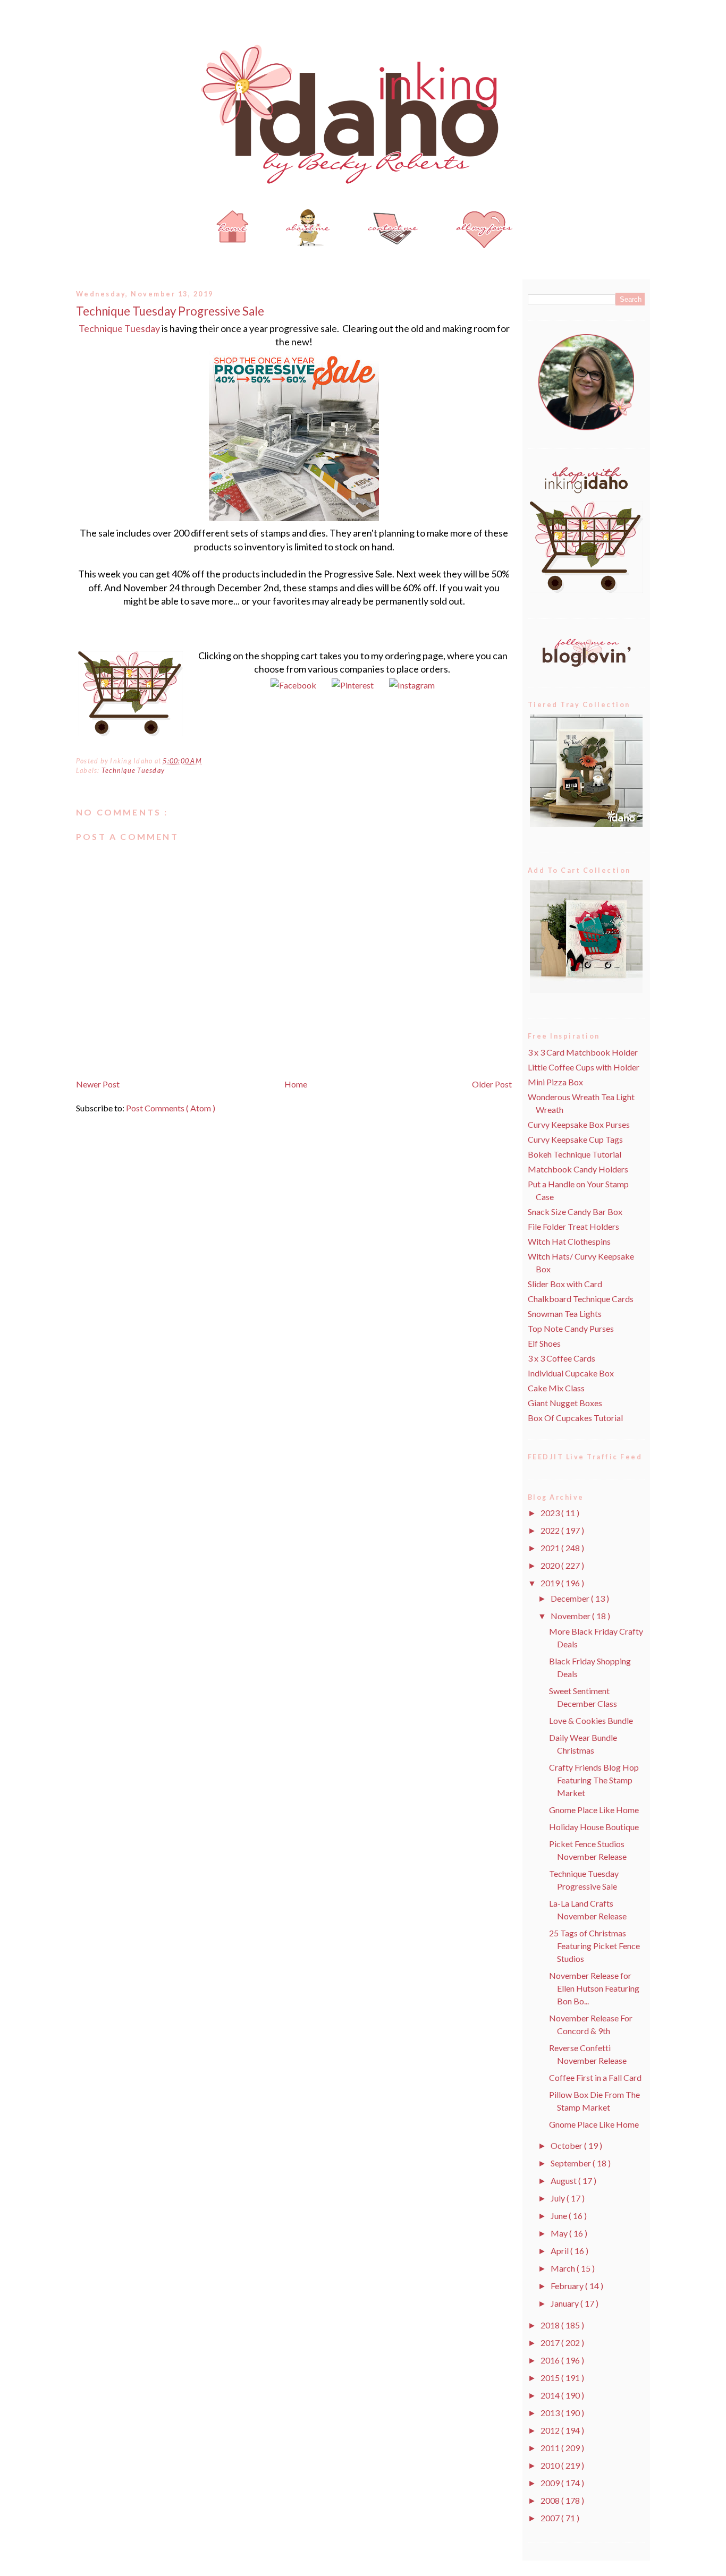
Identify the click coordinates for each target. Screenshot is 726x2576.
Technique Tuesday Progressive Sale (170, 311)
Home (296, 1084)
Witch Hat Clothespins (569, 1241)
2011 (551, 2448)
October (567, 2145)
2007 (551, 2518)
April (560, 2251)
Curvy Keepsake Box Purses (579, 1124)
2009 (551, 2483)
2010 (551, 2465)
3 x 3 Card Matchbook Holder (583, 1052)
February (568, 2286)
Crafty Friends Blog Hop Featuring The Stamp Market (594, 1780)
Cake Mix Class (556, 1388)
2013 (551, 2413)
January (565, 2303)
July (559, 2198)
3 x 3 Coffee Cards (562, 1358)
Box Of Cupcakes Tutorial (575, 1418)
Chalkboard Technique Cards (581, 1299)
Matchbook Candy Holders (578, 1169)
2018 (551, 2325)
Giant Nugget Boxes (565, 1403)
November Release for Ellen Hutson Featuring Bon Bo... (594, 1988)
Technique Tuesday (119, 328)
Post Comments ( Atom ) (171, 1108)
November (571, 1616)
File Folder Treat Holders (573, 1226)
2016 (551, 2360)
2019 (551, 1583)
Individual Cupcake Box (571, 1373)
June (560, 2216)
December (571, 1598)
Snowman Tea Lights (565, 1313)
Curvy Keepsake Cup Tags (575, 1139)
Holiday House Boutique (594, 1827)
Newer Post (98, 1084)
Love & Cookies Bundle (591, 1720)
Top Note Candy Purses (571, 1328)
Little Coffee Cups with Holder (584, 1067)
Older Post (492, 1084)
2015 (551, 2378)
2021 (551, 1548)
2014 (551, 2395)
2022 (551, 1530)
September (572, 2163)
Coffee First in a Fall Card (595, 2077)
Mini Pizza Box (555, 1082)
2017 (551, 2343)
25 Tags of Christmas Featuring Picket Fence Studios (594, 1946)
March (564, 2268)
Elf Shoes (544, 1343)
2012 (551, 2430)
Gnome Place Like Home (594, 1810)
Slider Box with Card (565, 1284)
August (564, 2180)
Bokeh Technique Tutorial (575, 1154)
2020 (551, 1565)
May (560, 2233)
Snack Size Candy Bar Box (575, 1212)
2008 (551, 2500)
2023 (551, 1513)
